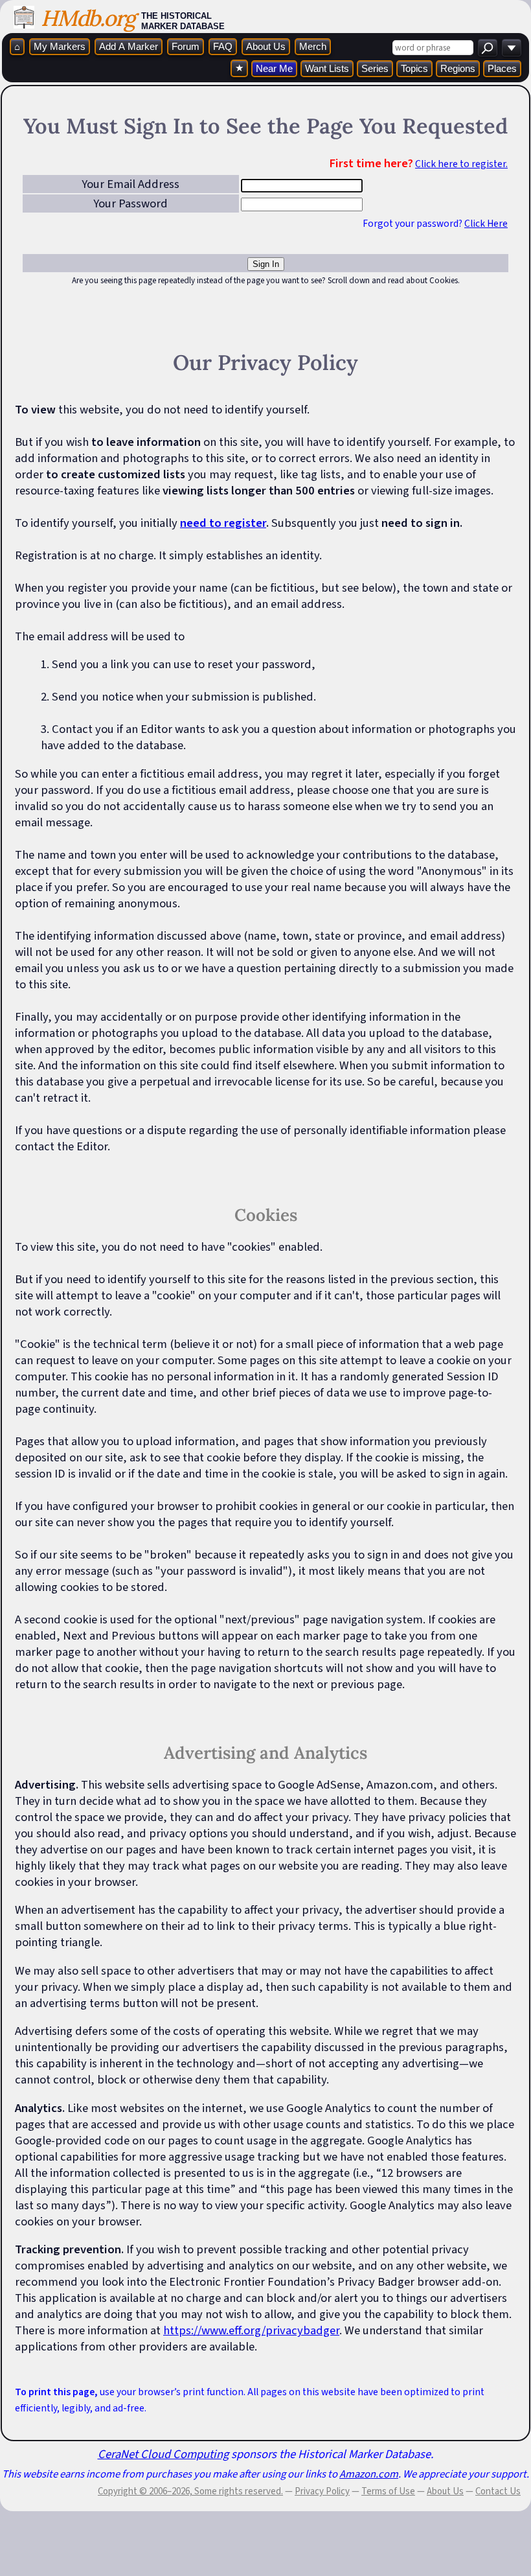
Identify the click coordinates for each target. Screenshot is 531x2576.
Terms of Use (388, 2491)
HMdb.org (88, 18)
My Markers (60, 46)
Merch (313, 46)
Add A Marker (129, 46)
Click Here (486, 224)
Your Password (130, 203)
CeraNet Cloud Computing (163, 2454)
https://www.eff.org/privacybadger (251, 2330)
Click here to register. (461, 164)
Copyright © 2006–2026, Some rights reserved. (190, 2491)
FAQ (223, 46)
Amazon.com (369, 2474)
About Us (266, 46)
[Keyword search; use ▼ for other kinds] (488, 48)
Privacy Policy (322, 2491)
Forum (186, 46)
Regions (458, 68)
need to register (223, 523)
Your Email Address (130, 184)
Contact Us (498, 2491)
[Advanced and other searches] (512, 48)
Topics (414, 68)
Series (375, 68)
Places (502, 68)
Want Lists (327, 68)
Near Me (274, 68)
